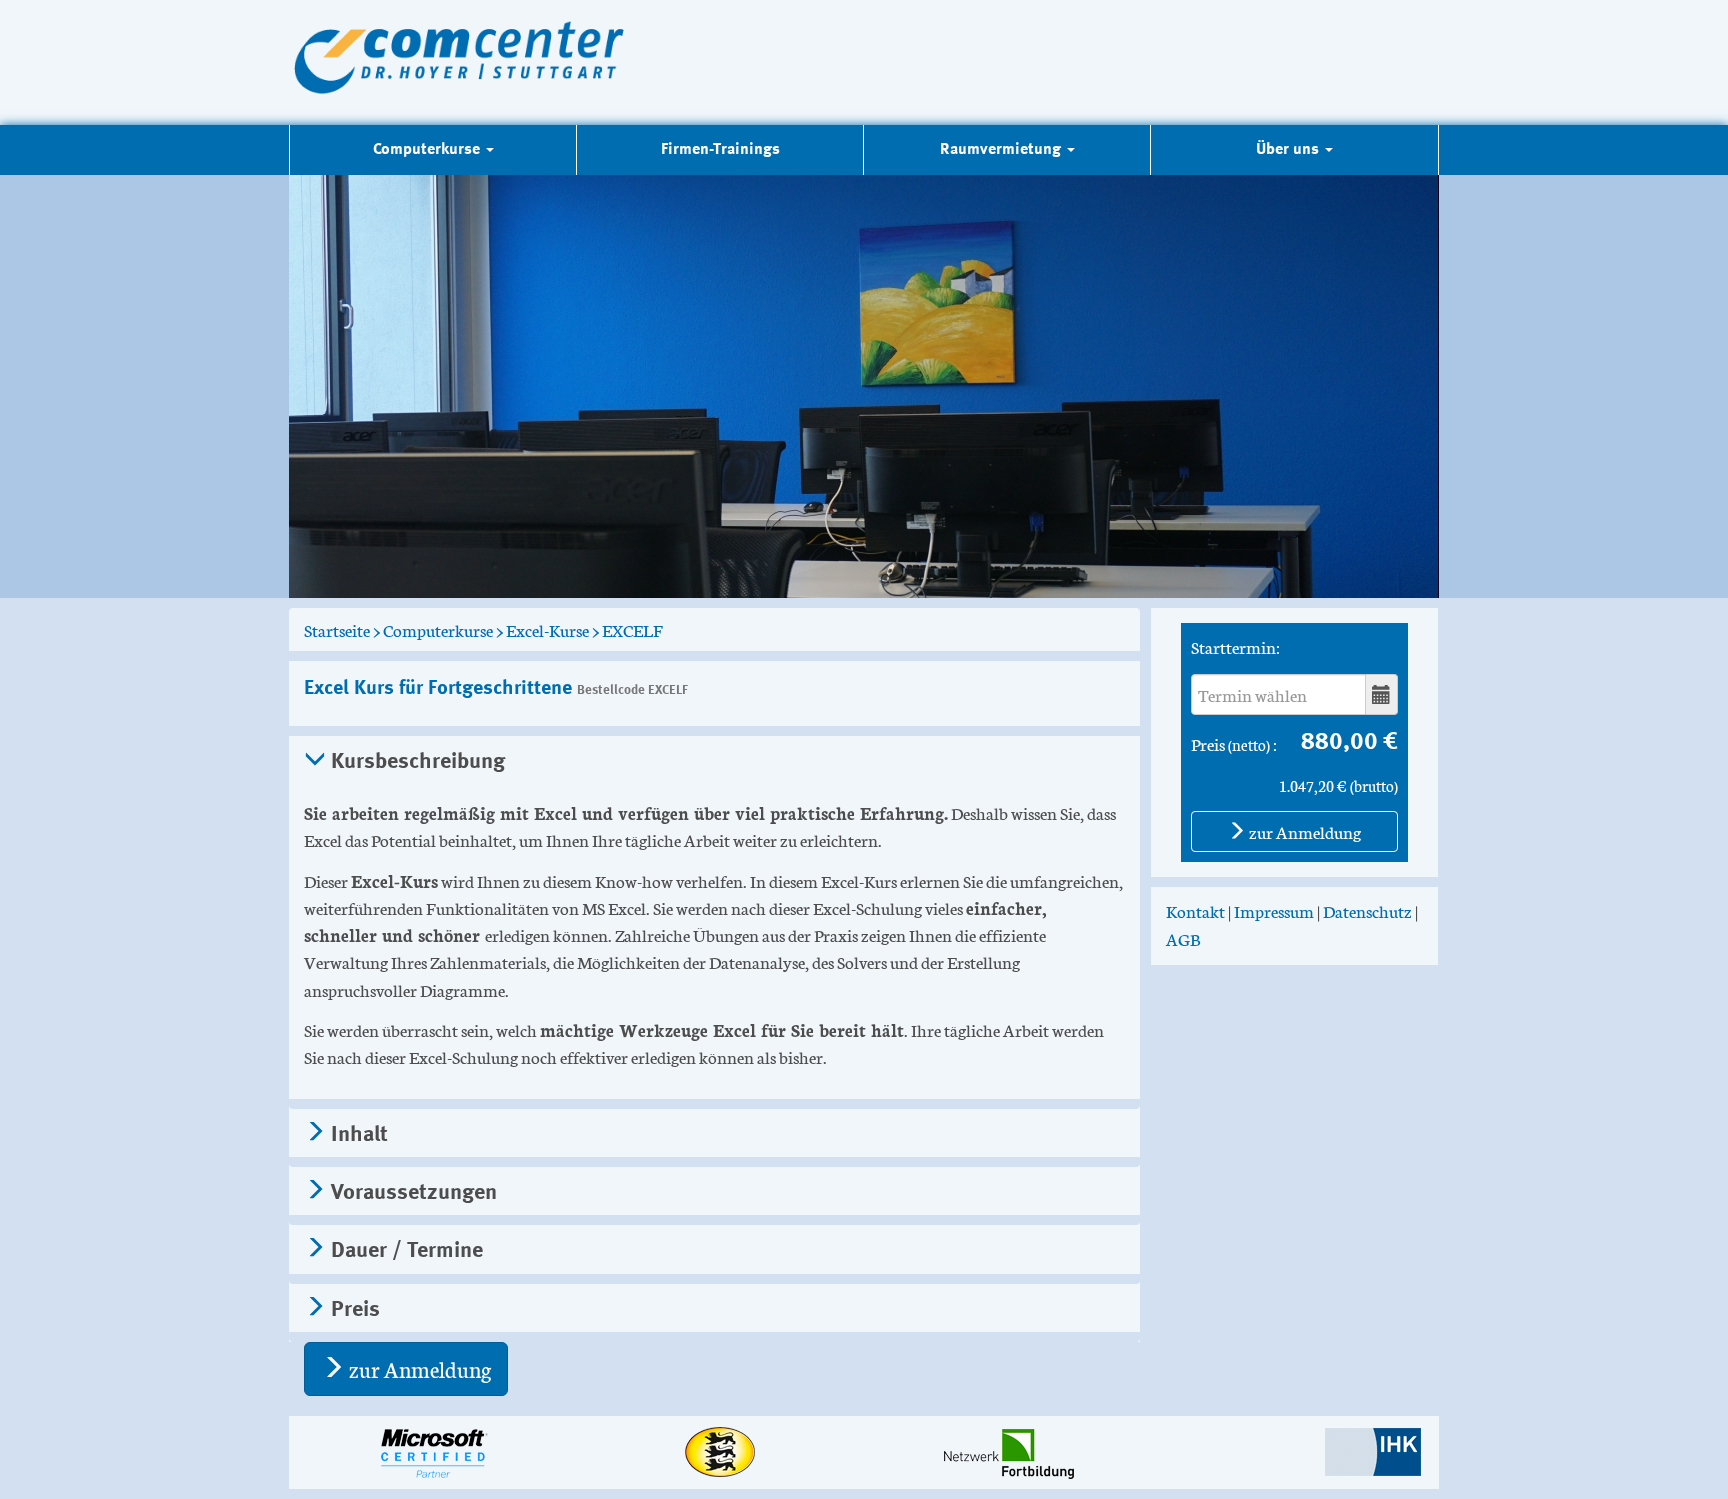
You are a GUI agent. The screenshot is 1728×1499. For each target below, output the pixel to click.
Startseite (337, 629)
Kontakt (1195, 910)
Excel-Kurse (547, 629)
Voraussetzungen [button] (411, 1193)
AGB (1183, 938)
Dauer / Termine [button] (404, 1251)
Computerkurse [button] (428, 150)
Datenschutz (1367, 910)
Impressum (1274, 910)
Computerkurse (438, 629)
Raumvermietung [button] (1002, 150)
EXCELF (632, 629)
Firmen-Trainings (720, 150)
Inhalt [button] (357, 1135)
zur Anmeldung (418, 1368)
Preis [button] (353, 1310)
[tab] (714, 760)
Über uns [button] (1289, 150)
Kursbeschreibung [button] (415, 762)
